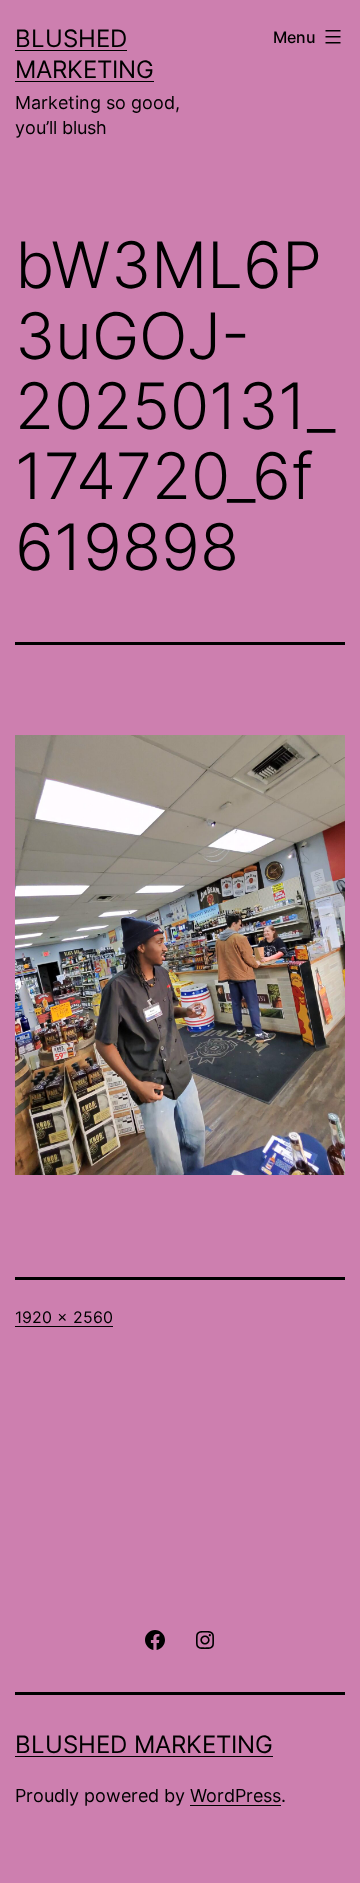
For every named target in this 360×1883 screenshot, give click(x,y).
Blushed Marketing (144, 1744)
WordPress (235, 1795)
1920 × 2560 (64, 1317)
